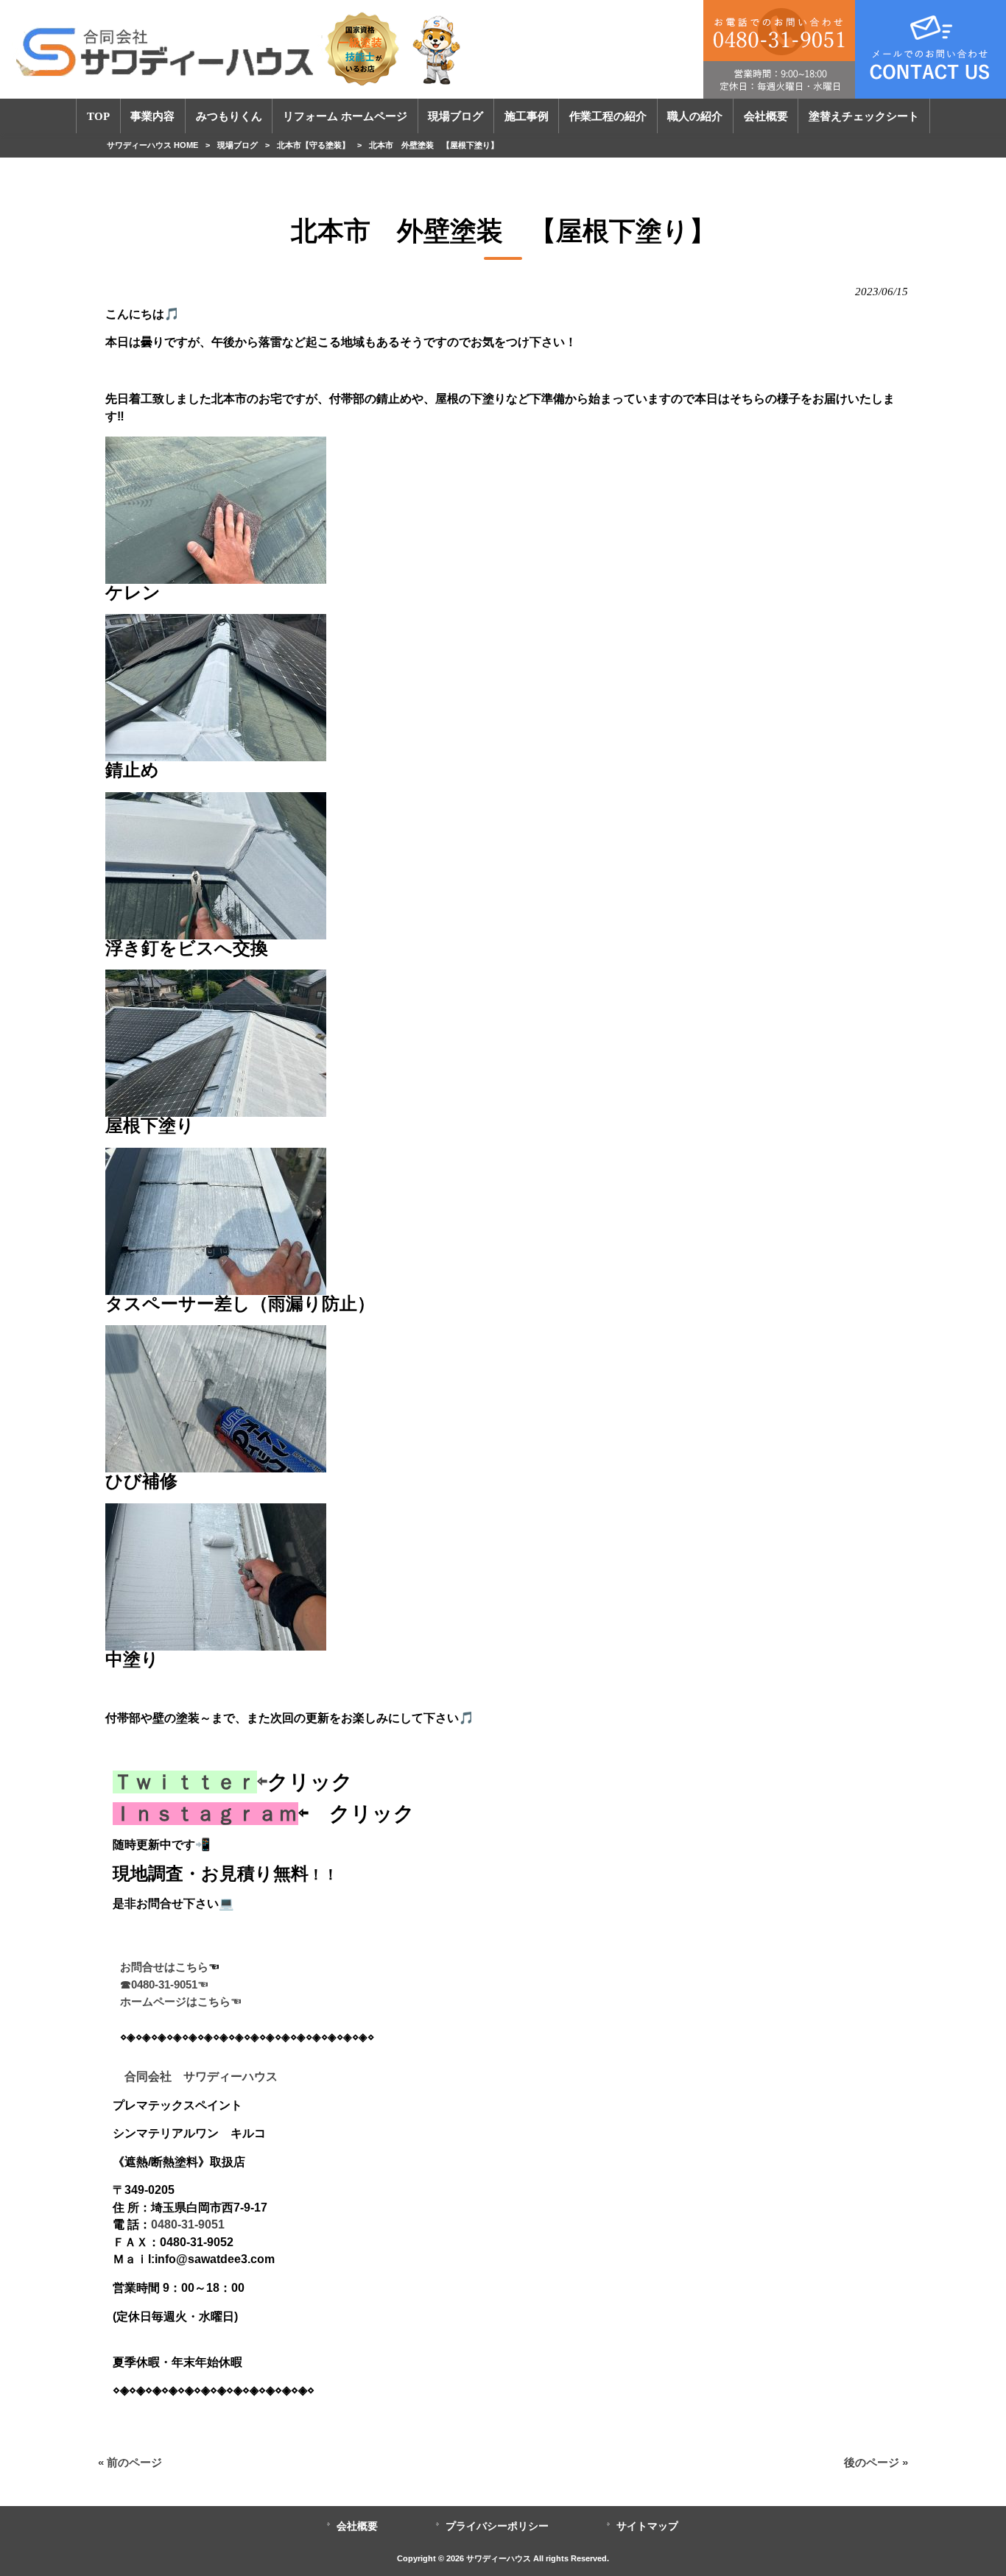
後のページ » (876, 2463)
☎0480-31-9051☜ (164, 1985)
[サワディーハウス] (240, 49)
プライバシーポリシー (497, 2526)
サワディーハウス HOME (152, 145)
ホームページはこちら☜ (181, 2002)
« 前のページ (130, 2463)
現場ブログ (238, 145)
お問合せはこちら (164, 1967)
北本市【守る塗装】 (313, 145)
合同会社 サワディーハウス (195, 2076)
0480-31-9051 (188, 2224)
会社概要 (357, 2526)
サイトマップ (647, 2526)
